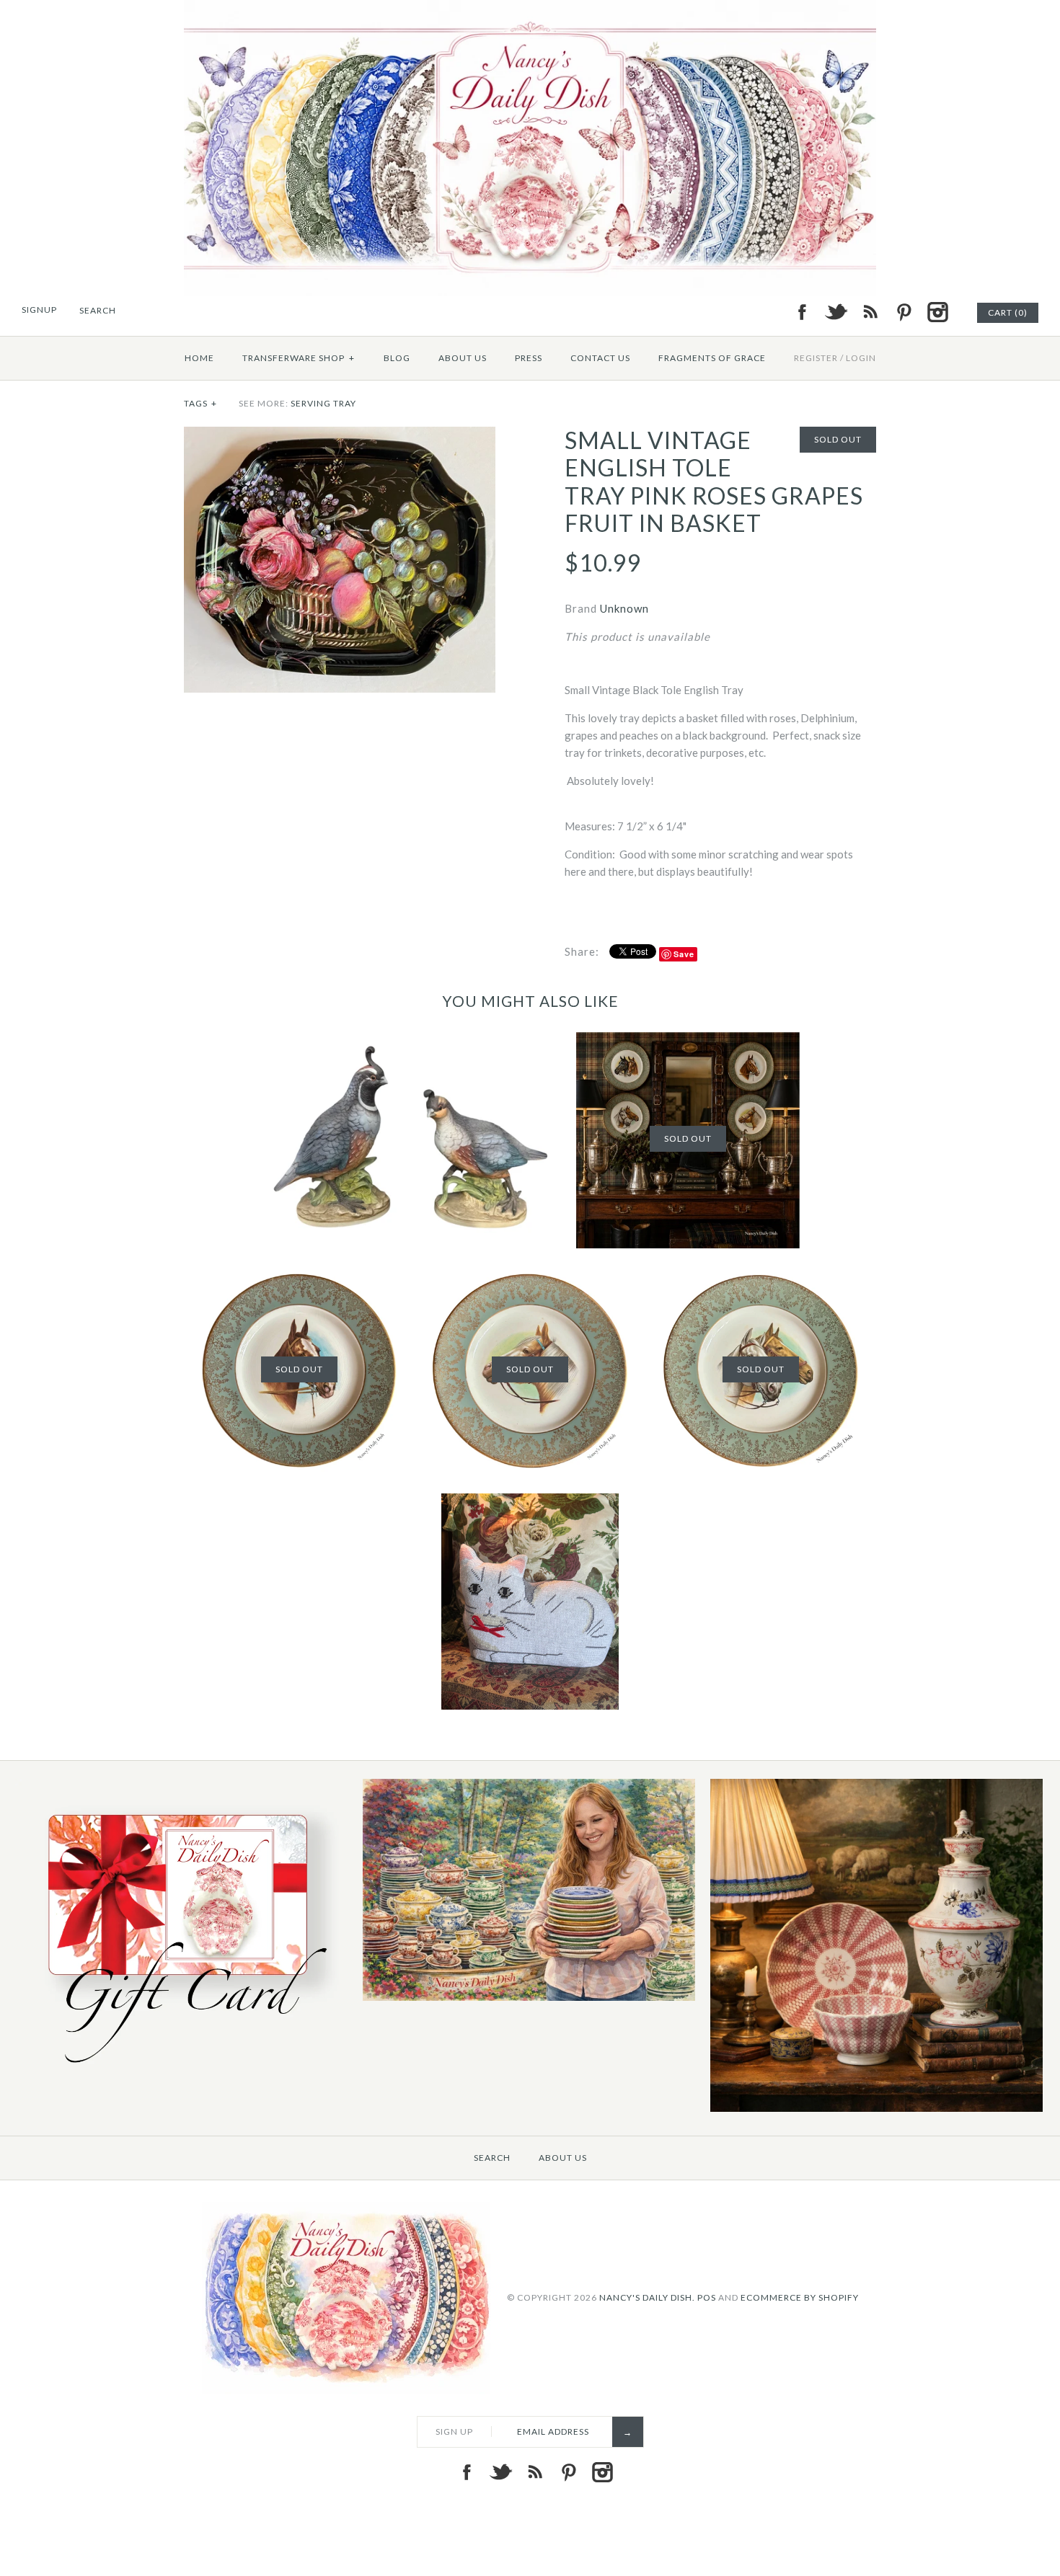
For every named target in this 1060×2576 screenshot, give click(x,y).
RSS (870, 312)
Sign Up (454, 2431)
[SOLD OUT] (688, 1041)
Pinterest (904, 312)
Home (199, 358)
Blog (397, 358)
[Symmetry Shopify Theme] (182, 2071)
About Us (463, 358)
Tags (200, 403)
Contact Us (600, 358)
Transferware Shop (299, 358)
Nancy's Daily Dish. (647, 2297)
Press (529, 358)
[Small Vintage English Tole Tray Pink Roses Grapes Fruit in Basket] (340, 435)
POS (707, 2297)
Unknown (624, 608)
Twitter (836, 312)
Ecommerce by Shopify (800, 2297)
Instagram (937, 312)
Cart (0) (1008, 312)
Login (861, 358)
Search (492, 2158)
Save (684, 954)
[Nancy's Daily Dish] (530, 9)
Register (816, 358)
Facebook (802, 312)
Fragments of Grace (712, 358)
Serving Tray (323, 403)
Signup (39, 310)
